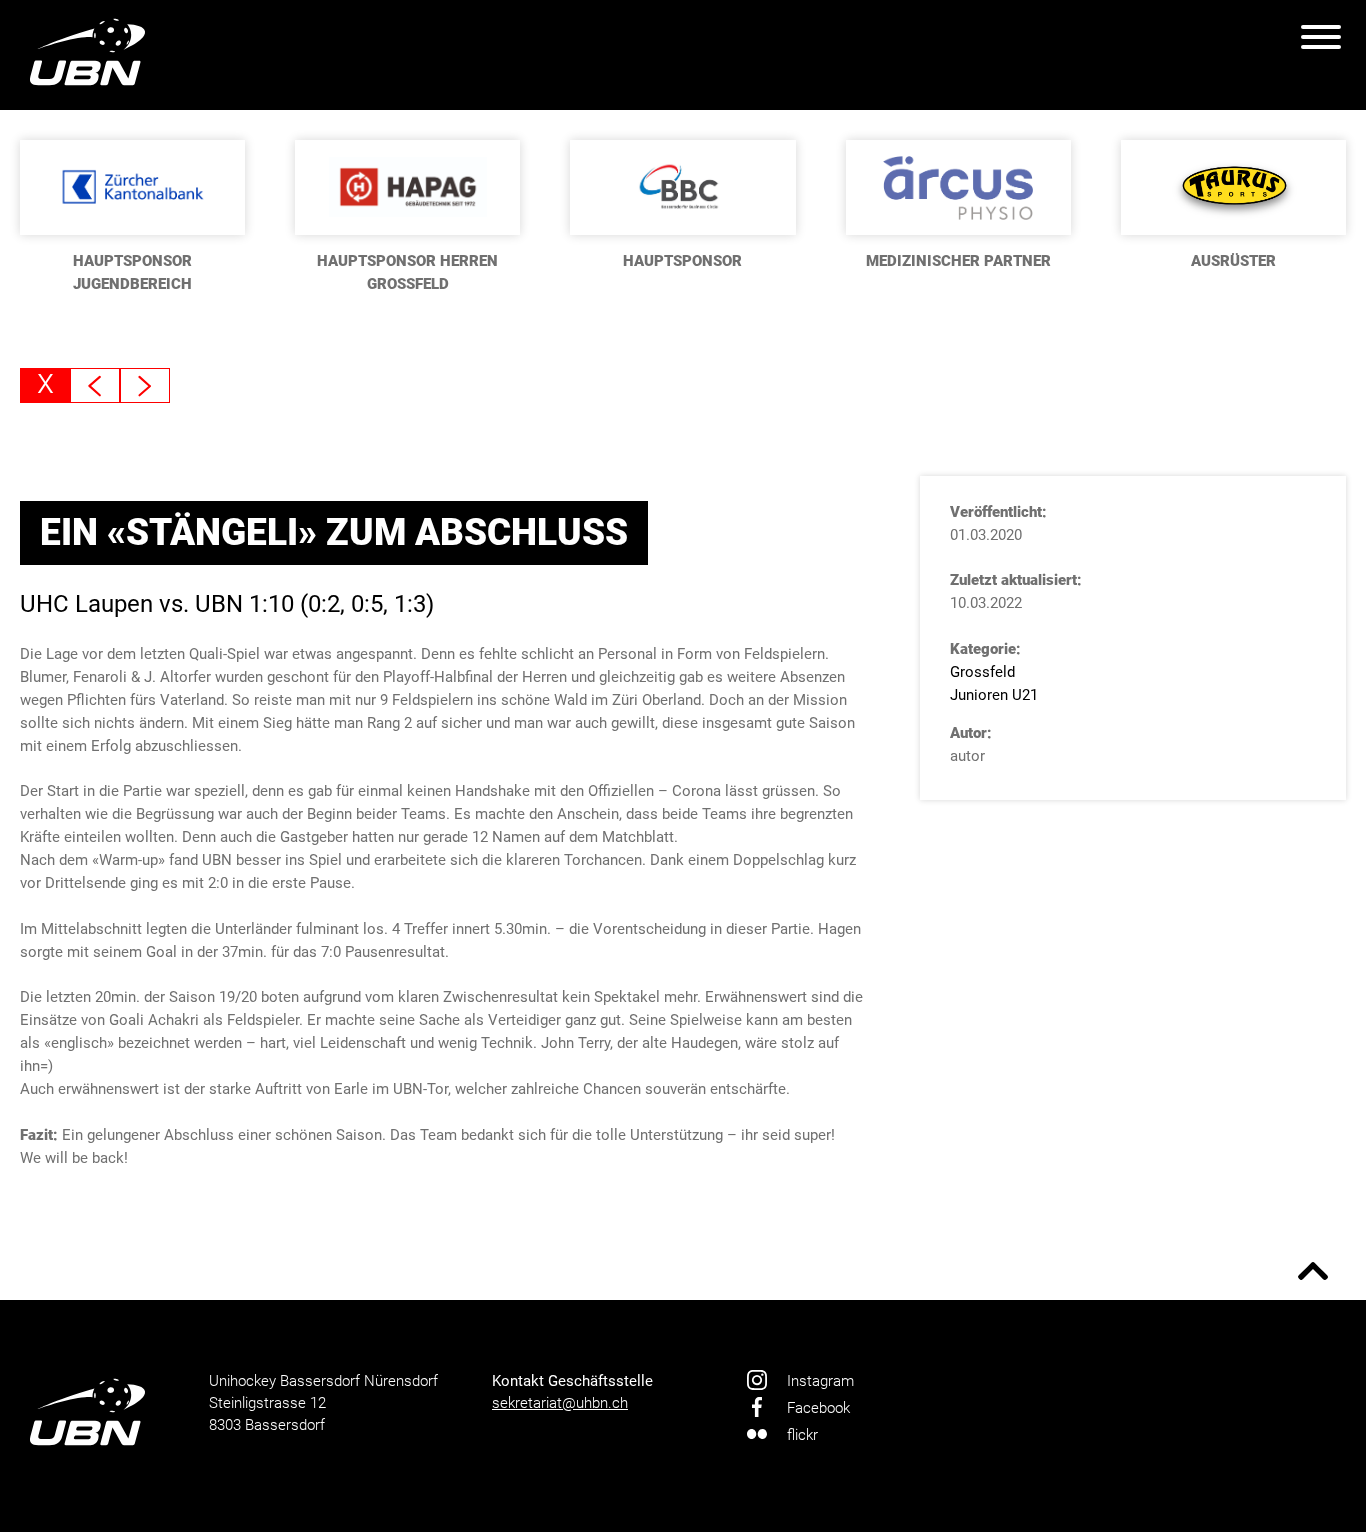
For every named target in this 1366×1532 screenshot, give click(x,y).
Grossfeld (982, 672)
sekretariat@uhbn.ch (560, 1403)
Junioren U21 (994, 695)
